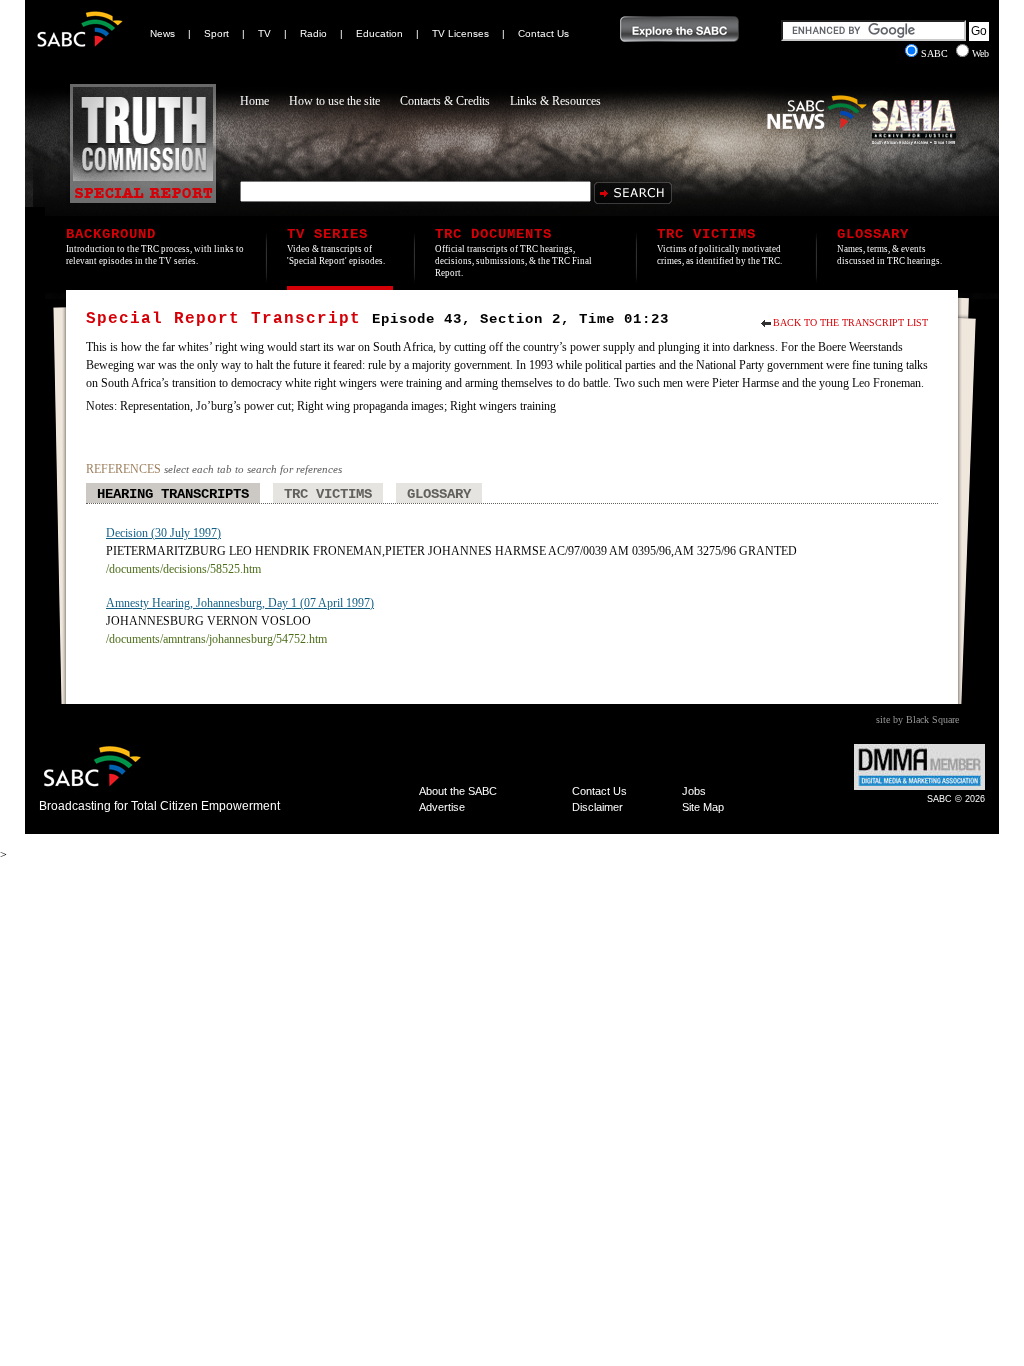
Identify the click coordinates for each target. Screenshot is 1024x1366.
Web (980, 53)
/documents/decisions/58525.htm (183, 569)
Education (379, 33)
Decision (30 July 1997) (163, 533)
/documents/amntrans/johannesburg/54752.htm (216, 639)
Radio (313, 33)
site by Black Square (917, 719)
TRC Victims (328, 494)
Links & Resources (555, 101)
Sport (216, 33)
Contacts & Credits (445, 101)
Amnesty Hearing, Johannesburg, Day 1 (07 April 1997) (240, 603)
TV (264, 33)
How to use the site (334, 101)
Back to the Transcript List (850, 322)
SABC (936, 53)
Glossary (439, 494)
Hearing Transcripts (173, 494)
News (162, 33)
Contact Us (543, 33)
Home (254, 101)
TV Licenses (460, 33)
